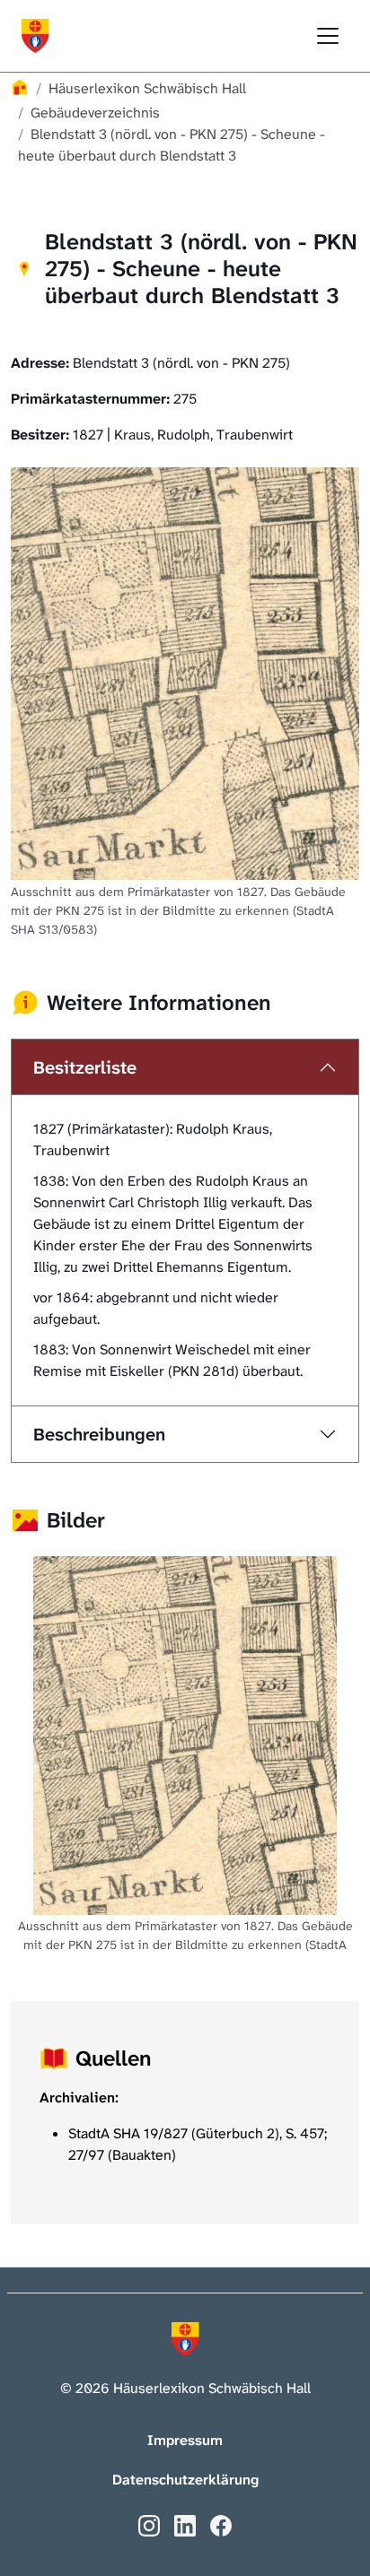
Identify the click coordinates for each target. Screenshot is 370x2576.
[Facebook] (221, 2524)
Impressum (185, 2440)
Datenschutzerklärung (185, 2480)
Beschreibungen (99, 1434)
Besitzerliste (85, 1067)
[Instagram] (149, 2524)
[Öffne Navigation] (328, 36)
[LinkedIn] (185, 2524)
